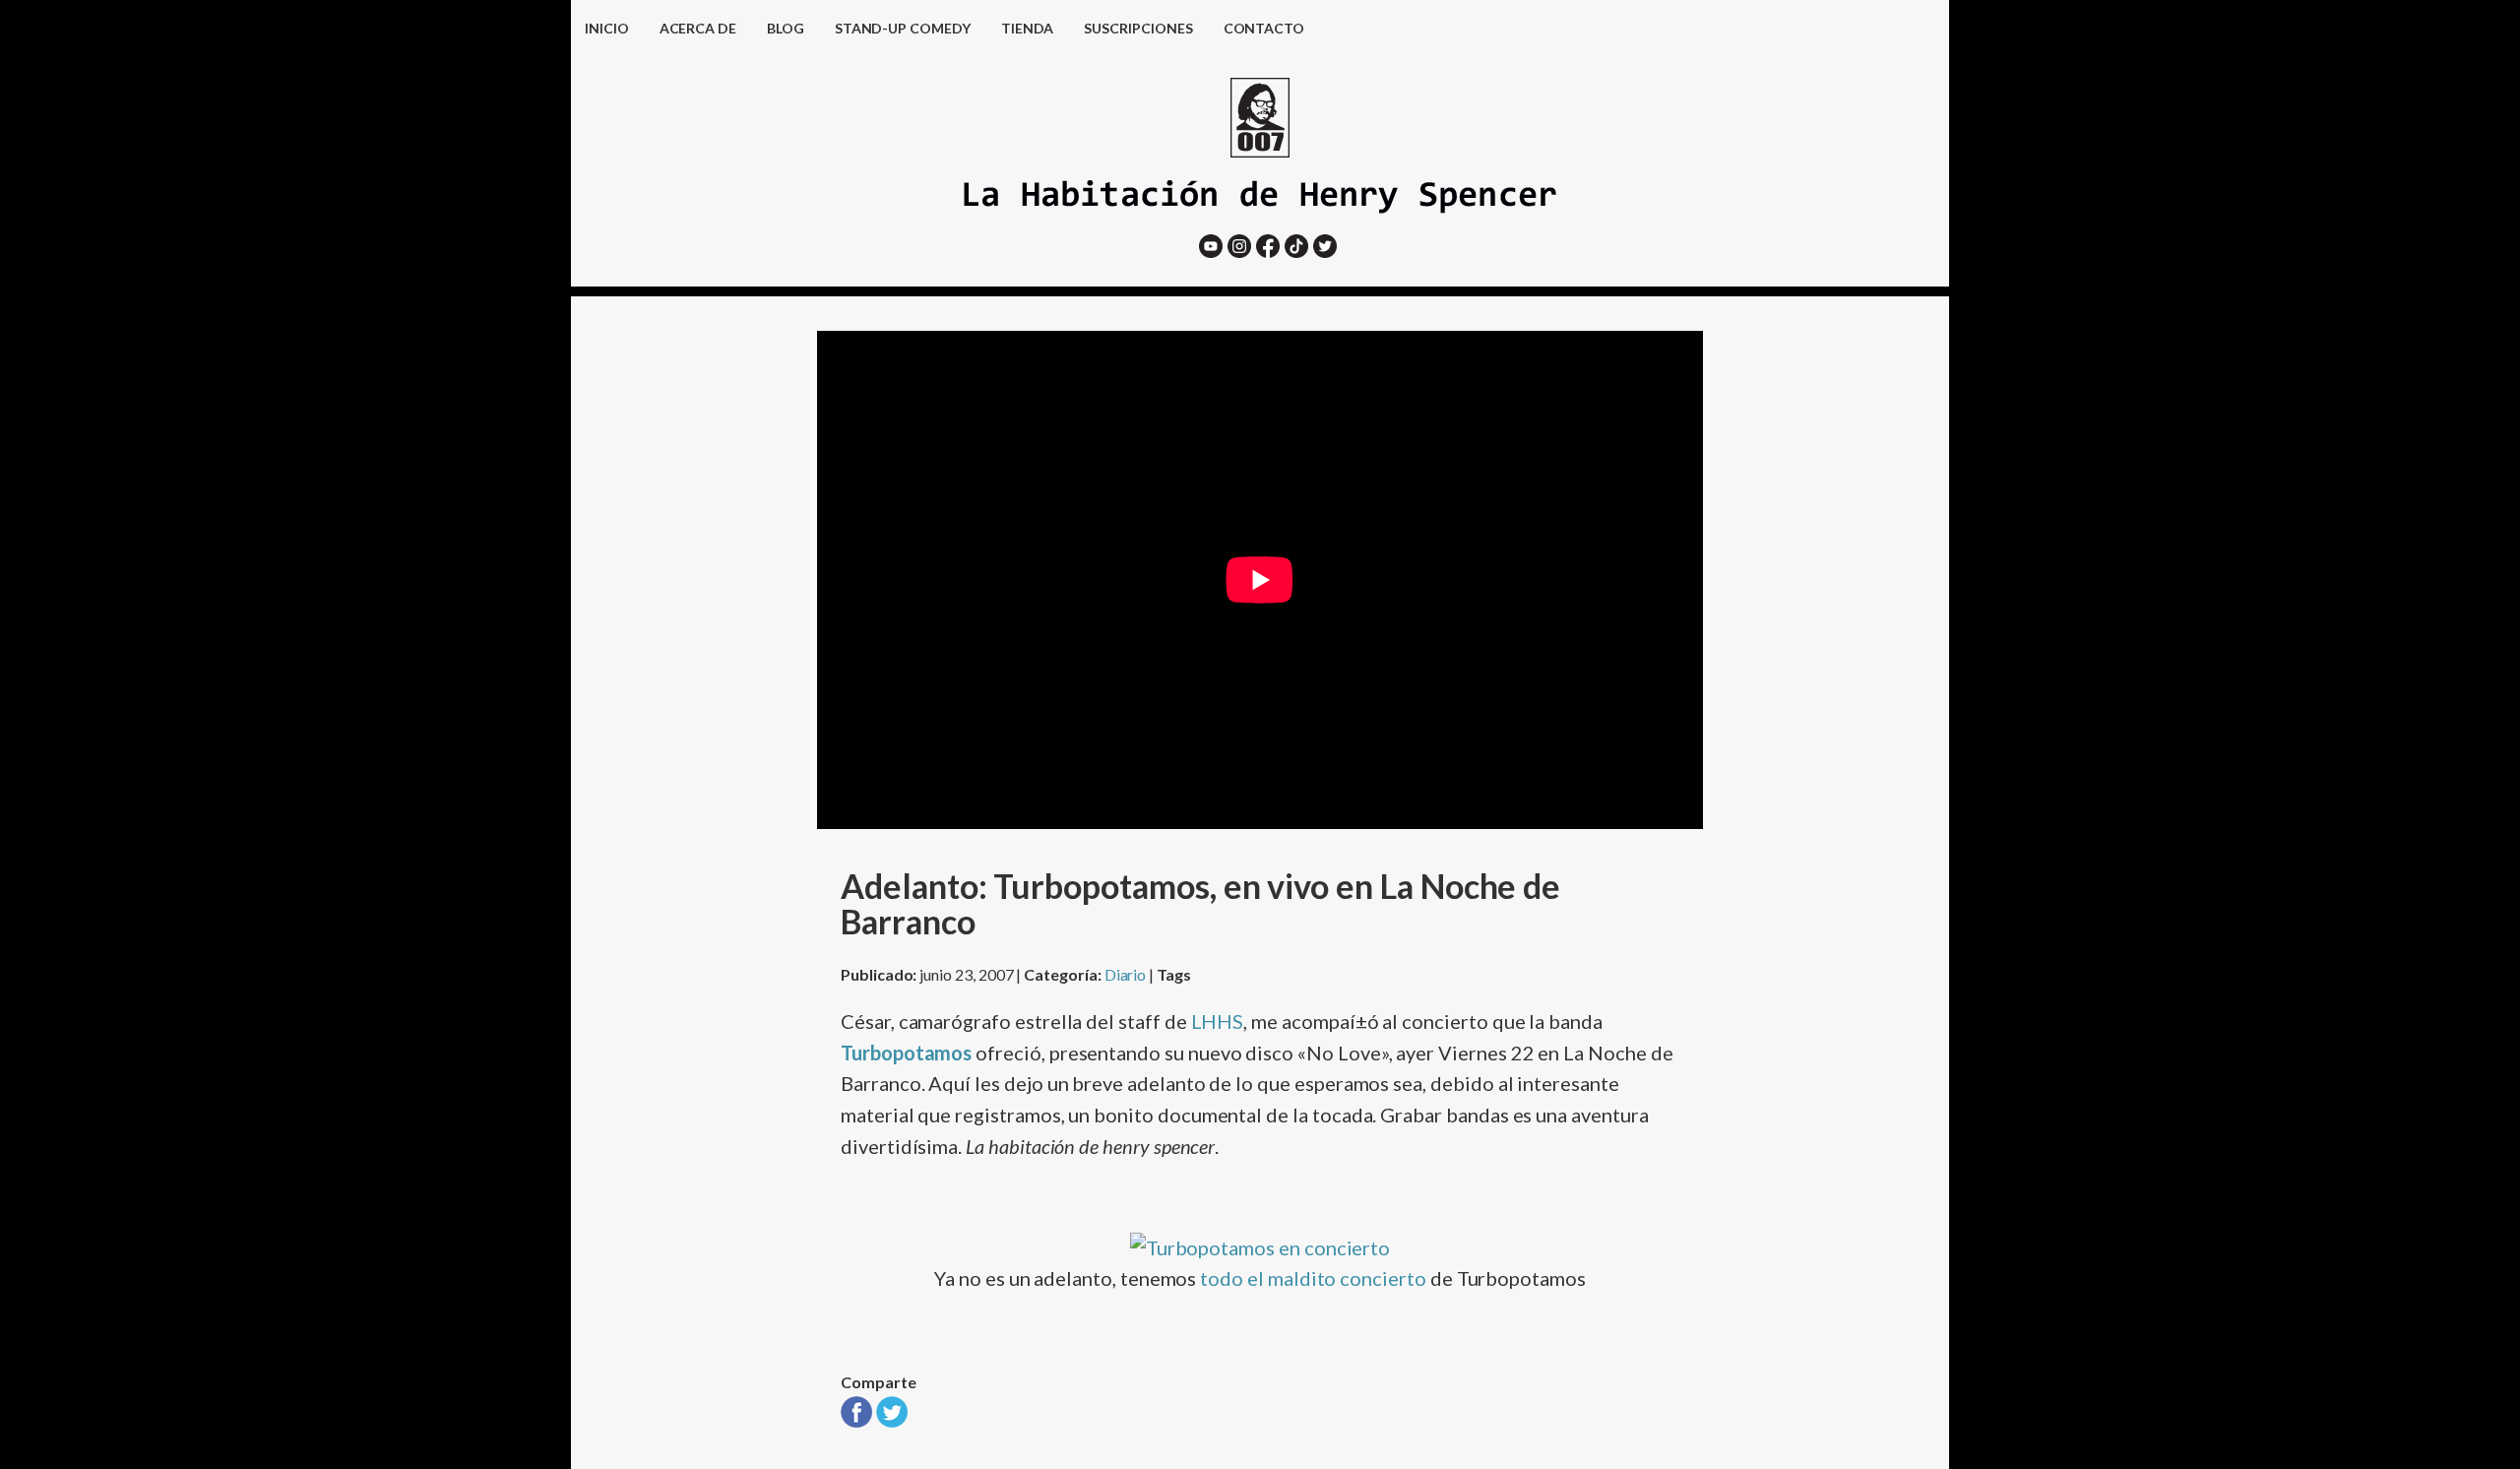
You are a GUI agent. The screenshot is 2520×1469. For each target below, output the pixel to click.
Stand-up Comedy (903, 28)
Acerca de (698, 28)
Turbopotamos (906, 1053)
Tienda (1028, 28)
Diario (1126, 974)
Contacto (1264, 28)
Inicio (607, 28)
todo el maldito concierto (1313, 1278)
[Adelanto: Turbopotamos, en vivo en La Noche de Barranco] (856, 1420)
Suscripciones (1138, 28)
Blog (786, 28)
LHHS (1218, 1021)
